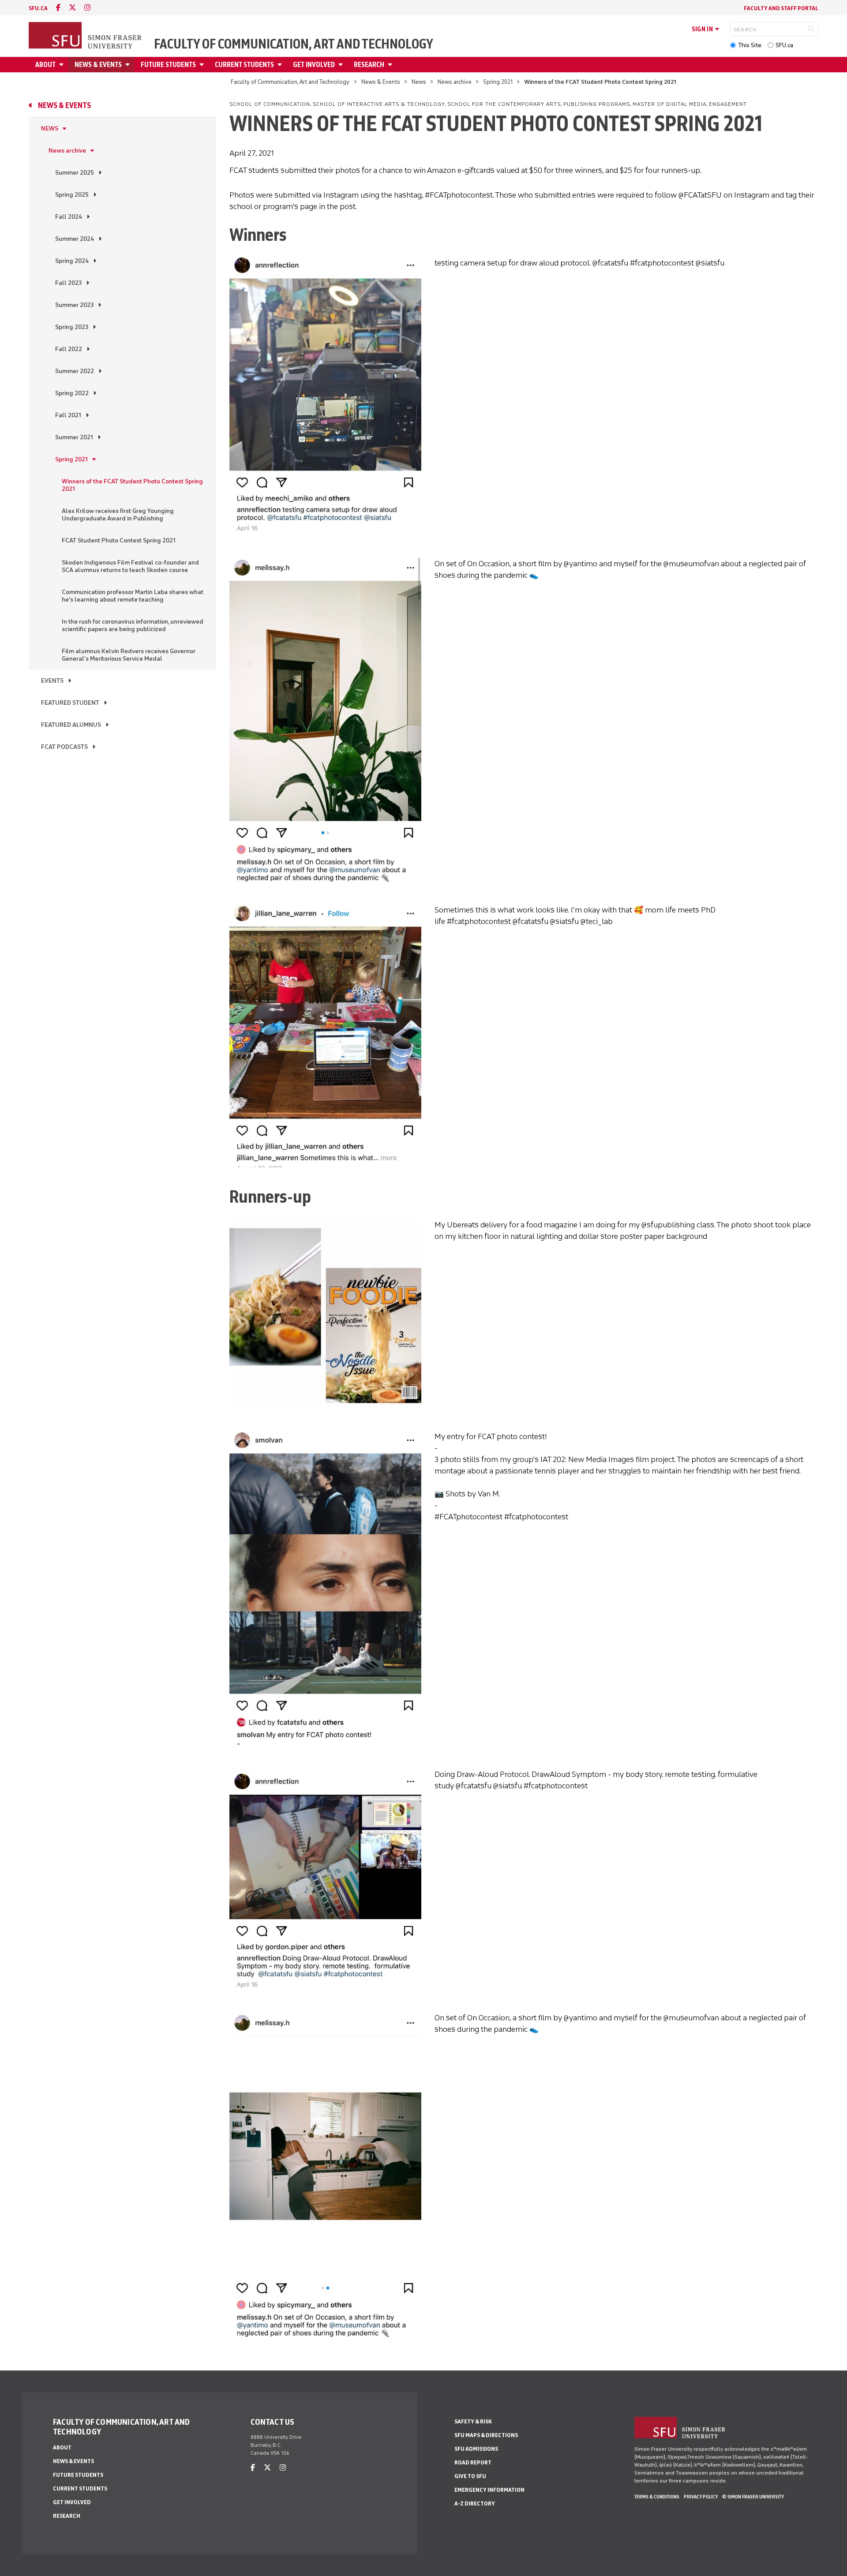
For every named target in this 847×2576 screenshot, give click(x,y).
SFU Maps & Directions (486, 2435)
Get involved (314, 65)
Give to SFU (470, 2476)
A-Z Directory (475, 2503)
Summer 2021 (74, 437)
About (45, 65)
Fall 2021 (68, 415)
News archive (455, 82)
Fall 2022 (69, 349)
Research (369, 65)
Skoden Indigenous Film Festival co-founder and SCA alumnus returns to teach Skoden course (130, 566)
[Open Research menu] (391, 65)
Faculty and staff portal (781, 8)
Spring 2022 (72, 393)
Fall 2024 (69, 217)
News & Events (98, 65)
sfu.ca (38, 8)
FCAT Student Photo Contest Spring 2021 (119, 540)
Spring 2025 (72, 195)
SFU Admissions (476, 2449)
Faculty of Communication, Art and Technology (294, 44)
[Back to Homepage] (86, 36)
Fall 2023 (68, 283)
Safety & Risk (473, 2421)
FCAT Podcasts (64, 747)
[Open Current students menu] (281, 65)
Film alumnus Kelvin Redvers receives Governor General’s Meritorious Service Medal (129, 655)
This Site (750, 45)
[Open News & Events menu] (129, 65)
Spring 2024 (72, 261)
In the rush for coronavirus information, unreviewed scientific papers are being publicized (133, 625)
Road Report (473, 2462)
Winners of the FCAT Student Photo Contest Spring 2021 (132, 485)
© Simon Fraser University (753, 2497)
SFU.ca (784, 45)
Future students (168, 65)
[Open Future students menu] (203, 65)
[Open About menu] (63, 65)
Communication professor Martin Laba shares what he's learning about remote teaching (133, 596)
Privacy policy (701, 2497)
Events (52, 681)
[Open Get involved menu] (342, 65)
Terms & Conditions (657, 2497)
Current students (244, 65)
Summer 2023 (74, 305)
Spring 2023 (72, 327)
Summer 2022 (75, 371)
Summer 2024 (75, 239)
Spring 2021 (498, 82)
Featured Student (70, 703)
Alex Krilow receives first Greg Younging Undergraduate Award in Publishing (118, 515)
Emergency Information (489, 2490)
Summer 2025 (75, 173)
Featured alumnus (71, 725)
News (419, 82)
